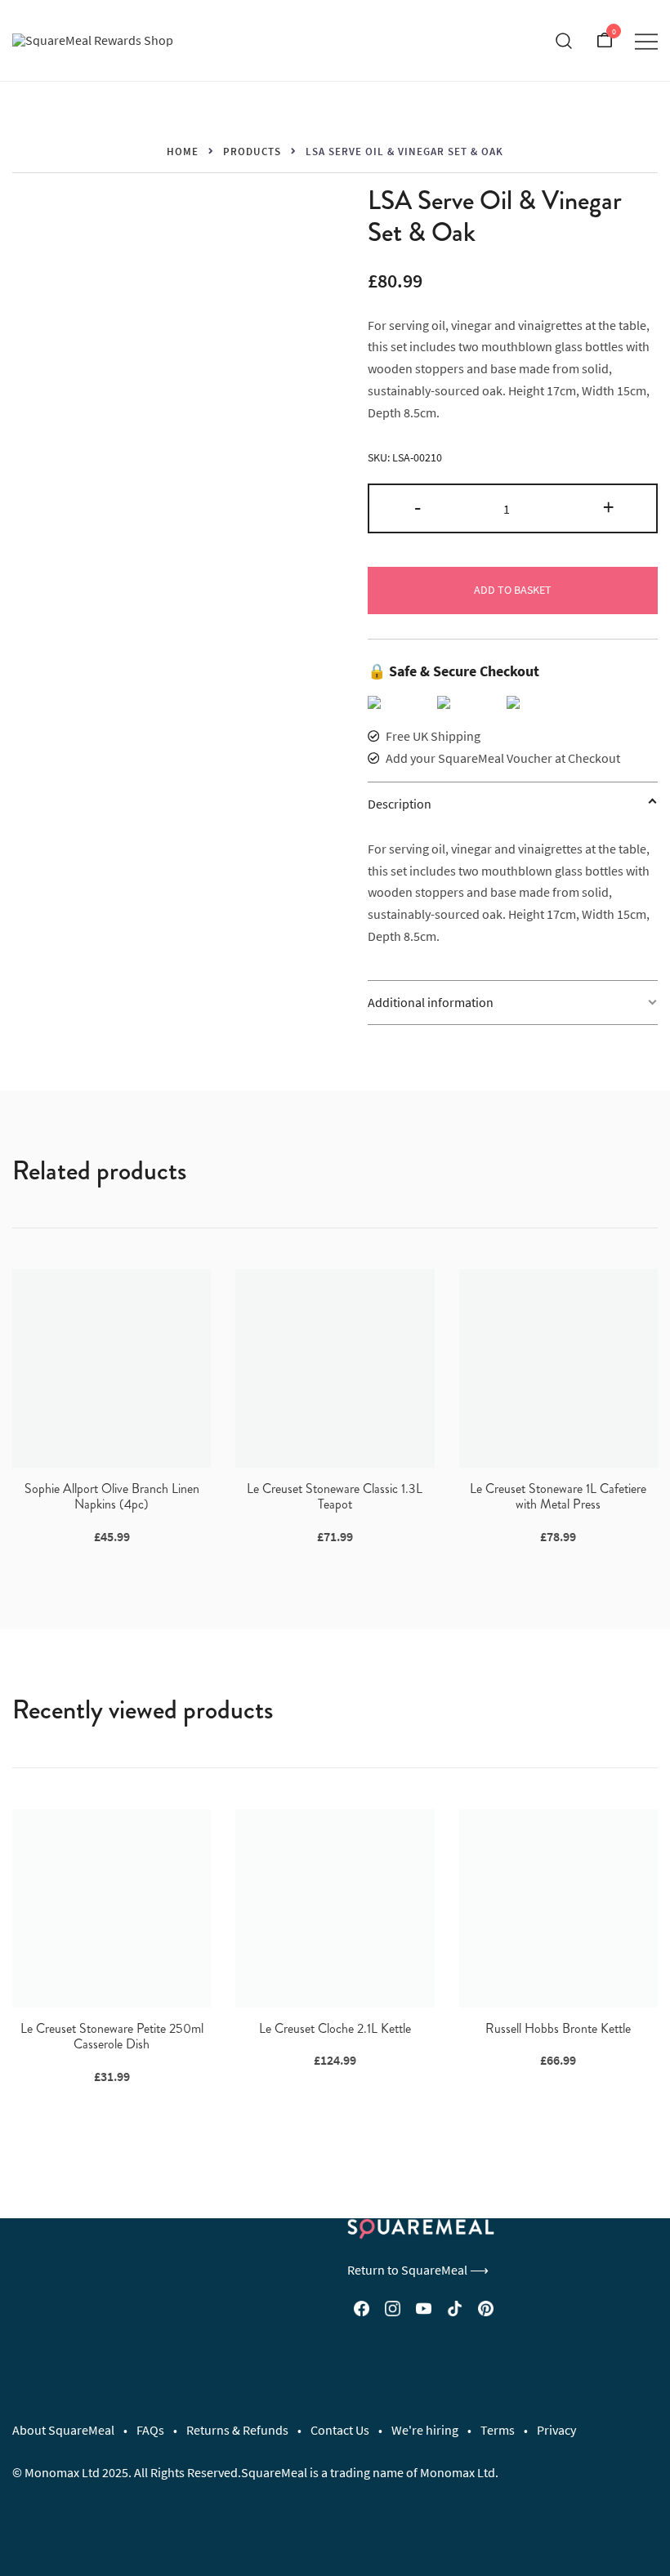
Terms (498, 2430)
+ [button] (608, 506)
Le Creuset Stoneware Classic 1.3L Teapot (335, 1496)
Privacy (556, 2430)
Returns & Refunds (237, 2430)
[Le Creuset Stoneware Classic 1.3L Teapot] (335, 1368)
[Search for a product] (564, 41)
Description (400, 804)
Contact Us (340, 2430)
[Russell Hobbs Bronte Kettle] (558, 1908)
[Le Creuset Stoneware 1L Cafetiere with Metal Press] (558, 1368)
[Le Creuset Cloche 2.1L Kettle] (335, 1908)
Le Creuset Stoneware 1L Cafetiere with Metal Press (558, 1496)
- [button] (418, 506)
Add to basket (513, 590)
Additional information (431, 1002)
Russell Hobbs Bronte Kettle (558, 2028)
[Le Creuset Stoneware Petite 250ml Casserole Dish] (112, 1908)
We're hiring (425, 2430)
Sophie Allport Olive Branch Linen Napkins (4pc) (112, 1496)
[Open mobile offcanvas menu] (646, 40)
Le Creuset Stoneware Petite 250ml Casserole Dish (112, 2036)
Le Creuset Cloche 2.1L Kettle (335, 2028)
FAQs (150, 2430)
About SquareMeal (63, 2430)
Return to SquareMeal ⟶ (418, 2270)
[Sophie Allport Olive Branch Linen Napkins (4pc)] (112, 1368)
